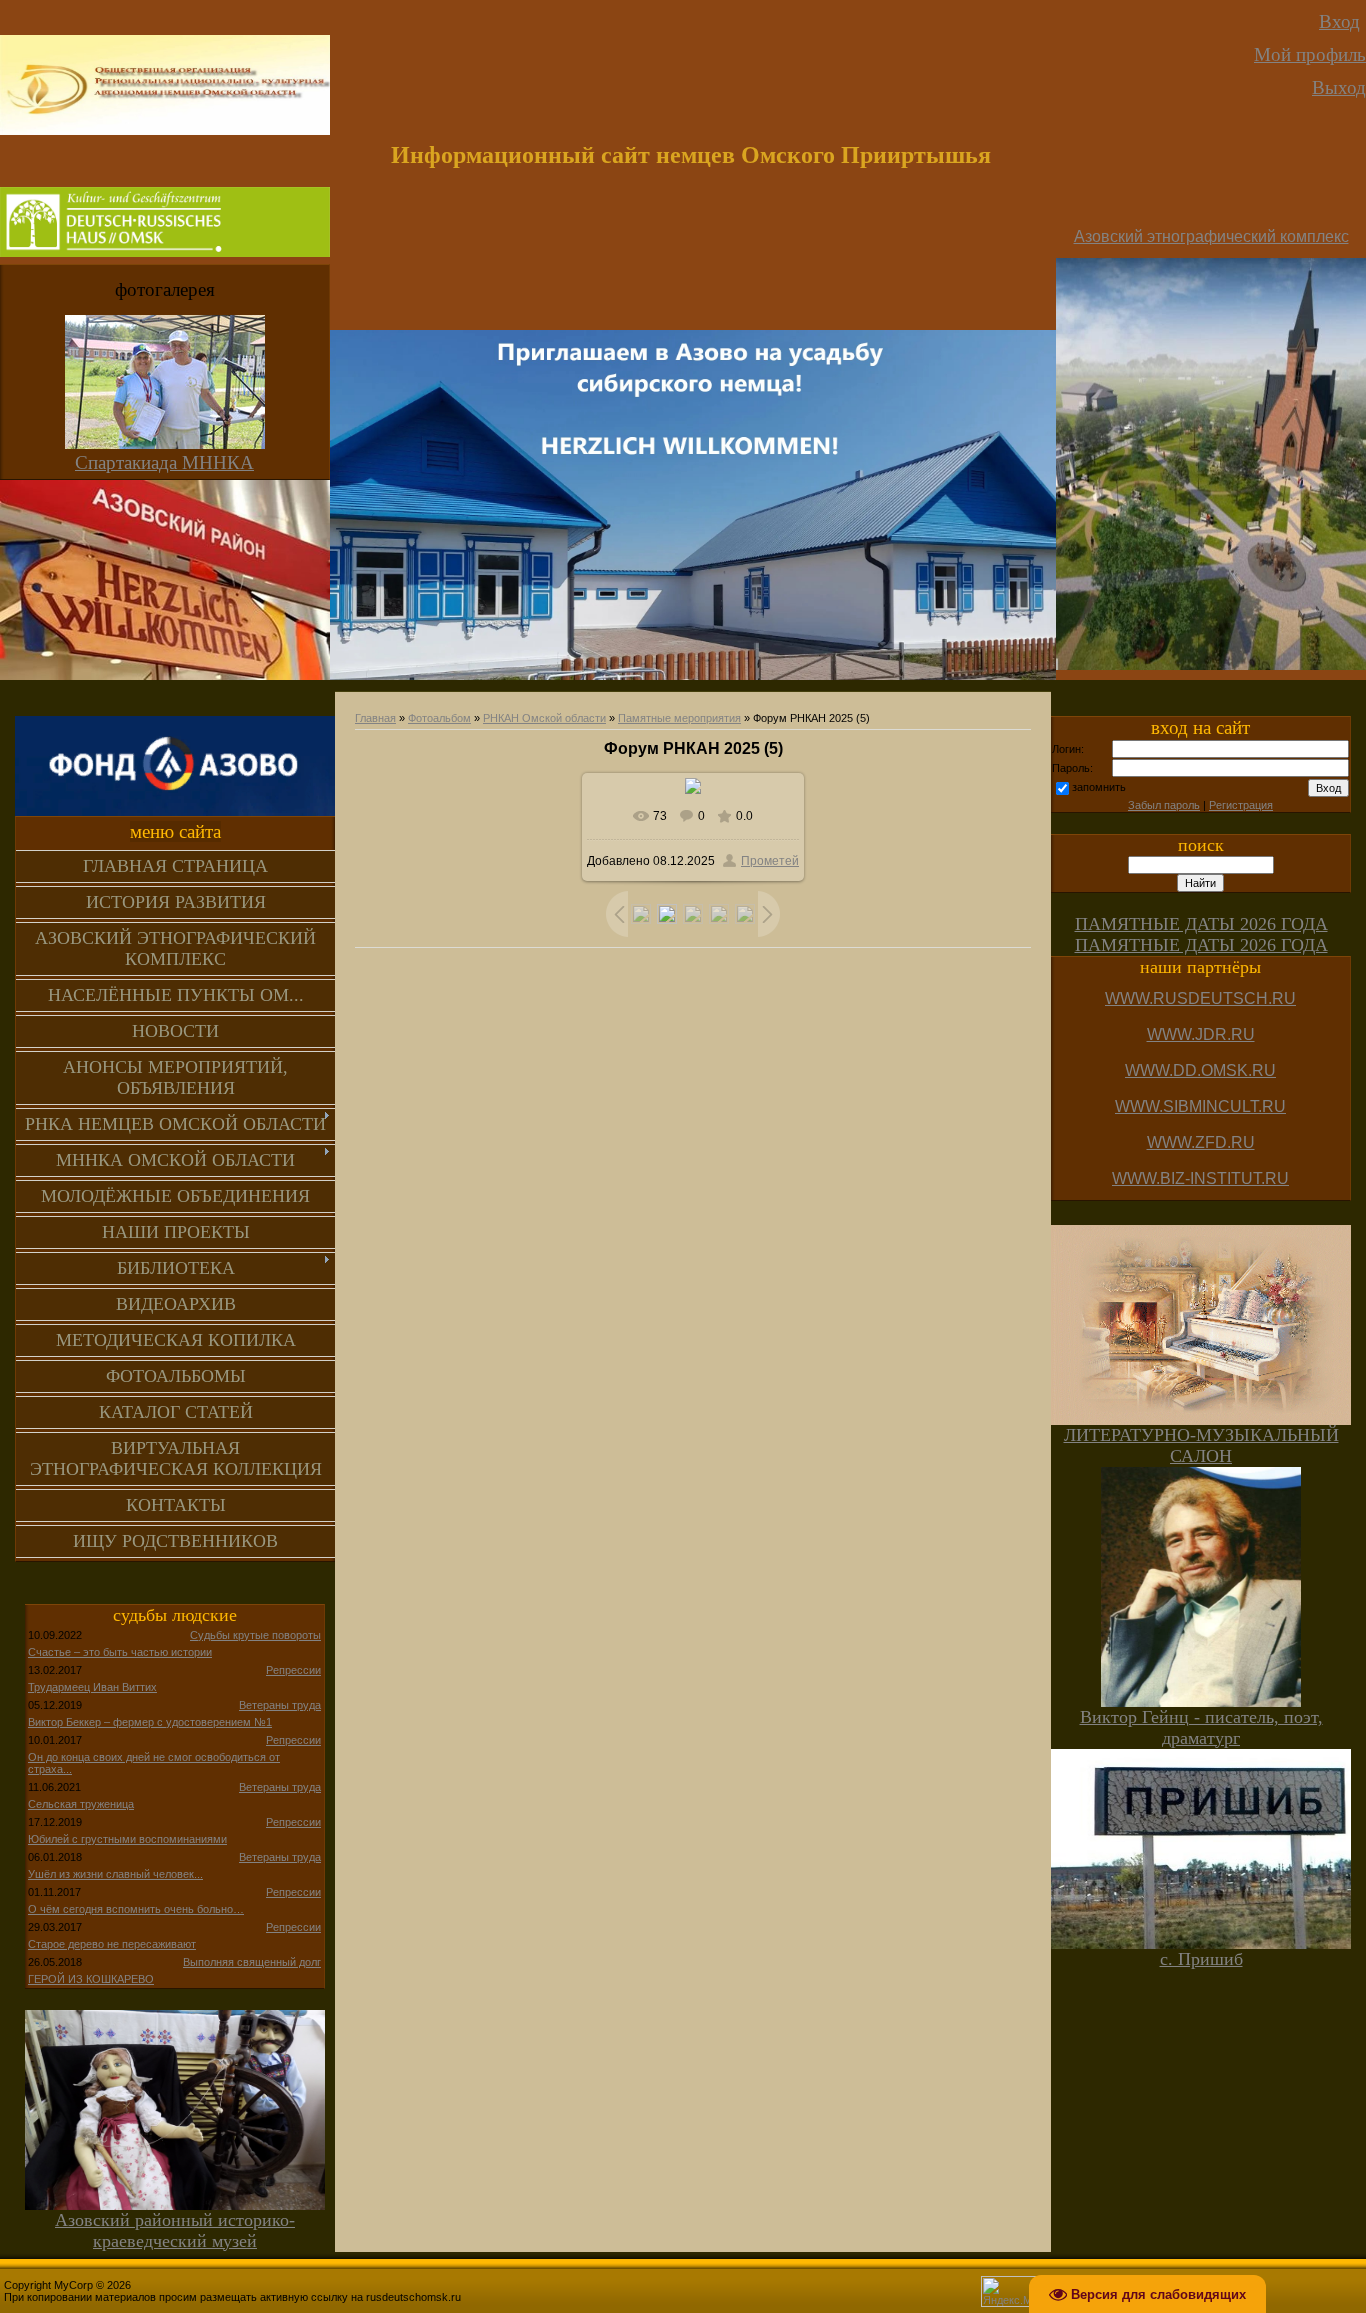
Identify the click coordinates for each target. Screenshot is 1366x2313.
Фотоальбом (439, 718)
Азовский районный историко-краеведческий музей (175, 2230)
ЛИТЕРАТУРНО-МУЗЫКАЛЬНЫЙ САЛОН (1201, 1445)
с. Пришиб (1201, 1959)
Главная (375, 718)
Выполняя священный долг (252, 1962)
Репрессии (293, 1670)
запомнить (1099, 787)
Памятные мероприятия (679, 718)
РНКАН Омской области (544, 718)
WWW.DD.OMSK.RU (1200, 1070)
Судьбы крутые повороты (255, 1635)
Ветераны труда (280, 1705)
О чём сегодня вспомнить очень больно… (136, 1909)
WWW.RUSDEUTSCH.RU (1200, 998)
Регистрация (1241, 805)
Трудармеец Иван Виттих (92, 1687)
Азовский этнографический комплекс (1211, 236)
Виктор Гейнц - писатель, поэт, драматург (1201, 1727)
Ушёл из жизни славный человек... (115, 1874)
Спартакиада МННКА (164, 462)
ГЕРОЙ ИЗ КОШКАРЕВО (91, 1979)
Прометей (770, 861)
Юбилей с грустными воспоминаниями (127, 1839)
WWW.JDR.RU (1201, 1034)
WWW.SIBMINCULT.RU (1200, 1106)
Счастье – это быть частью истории (120, 1652)
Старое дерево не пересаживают (112, 1944)
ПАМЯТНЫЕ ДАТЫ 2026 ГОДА (1201, 924)
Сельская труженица (81, 1804)
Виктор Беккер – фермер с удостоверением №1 (150, 1722)
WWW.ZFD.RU (1201, 1142)
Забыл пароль (1164, 805)
